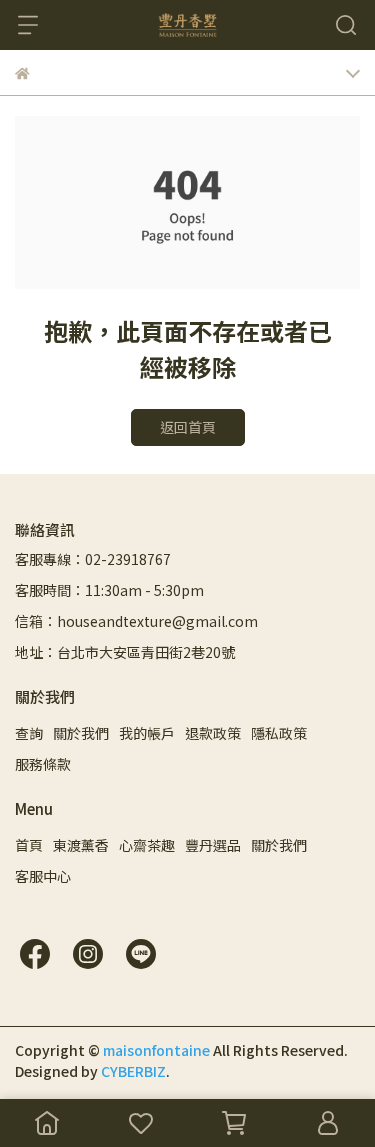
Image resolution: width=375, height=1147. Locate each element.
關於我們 (81, 733)
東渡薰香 (81, 845)
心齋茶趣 (147, 845)
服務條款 (43, 764)
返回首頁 (188, 427)
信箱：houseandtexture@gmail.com (136, 621)
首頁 (29, 845)
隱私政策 (279, 733)
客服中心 (43, 876)
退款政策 (213, 733)
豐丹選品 (213, 845)
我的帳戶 (147, 733)
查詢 (29, 733)
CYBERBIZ (133, 1071)
